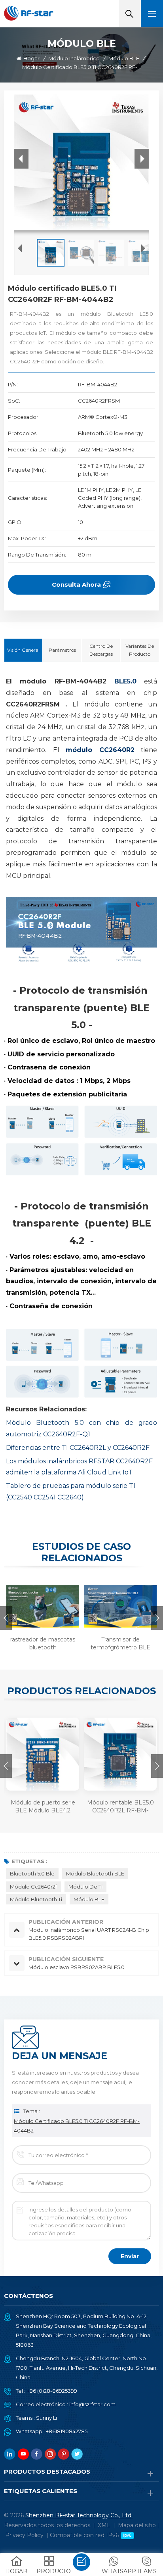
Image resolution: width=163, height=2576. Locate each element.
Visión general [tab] (23, 650)
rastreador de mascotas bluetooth (43, 1643)
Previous (6, 1618)
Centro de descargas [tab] (101, 650)
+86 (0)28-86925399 (52, 2391)
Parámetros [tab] (62, 650)
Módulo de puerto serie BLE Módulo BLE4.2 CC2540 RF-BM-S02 (43, 1807)
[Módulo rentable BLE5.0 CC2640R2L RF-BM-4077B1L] (120, 1754)
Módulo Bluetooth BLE (95, 1873)
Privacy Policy (24, 2535)
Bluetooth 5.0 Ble (32, 1873)
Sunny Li (46, 2418)
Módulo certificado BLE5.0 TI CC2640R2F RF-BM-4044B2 (77, 2126)
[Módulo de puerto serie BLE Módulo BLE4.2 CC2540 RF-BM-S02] (43, 1754)
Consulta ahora (76, 584)
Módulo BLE (124, 58)
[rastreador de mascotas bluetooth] (42, 1606)
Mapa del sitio (137, 2525)
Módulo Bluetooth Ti (36, 1899)
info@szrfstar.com (92, 2404)
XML (104, 2525)
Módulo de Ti (85, 1887)
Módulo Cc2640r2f (33, 1887)
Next (157, 1618)
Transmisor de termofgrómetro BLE (120, 1643)
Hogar (31, 58)
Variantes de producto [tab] (140, 650)
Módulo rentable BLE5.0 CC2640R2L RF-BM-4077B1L (120, 1807)
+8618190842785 (67, 2431)
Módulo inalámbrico (74, 58)
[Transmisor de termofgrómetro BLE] (119, 1606)
